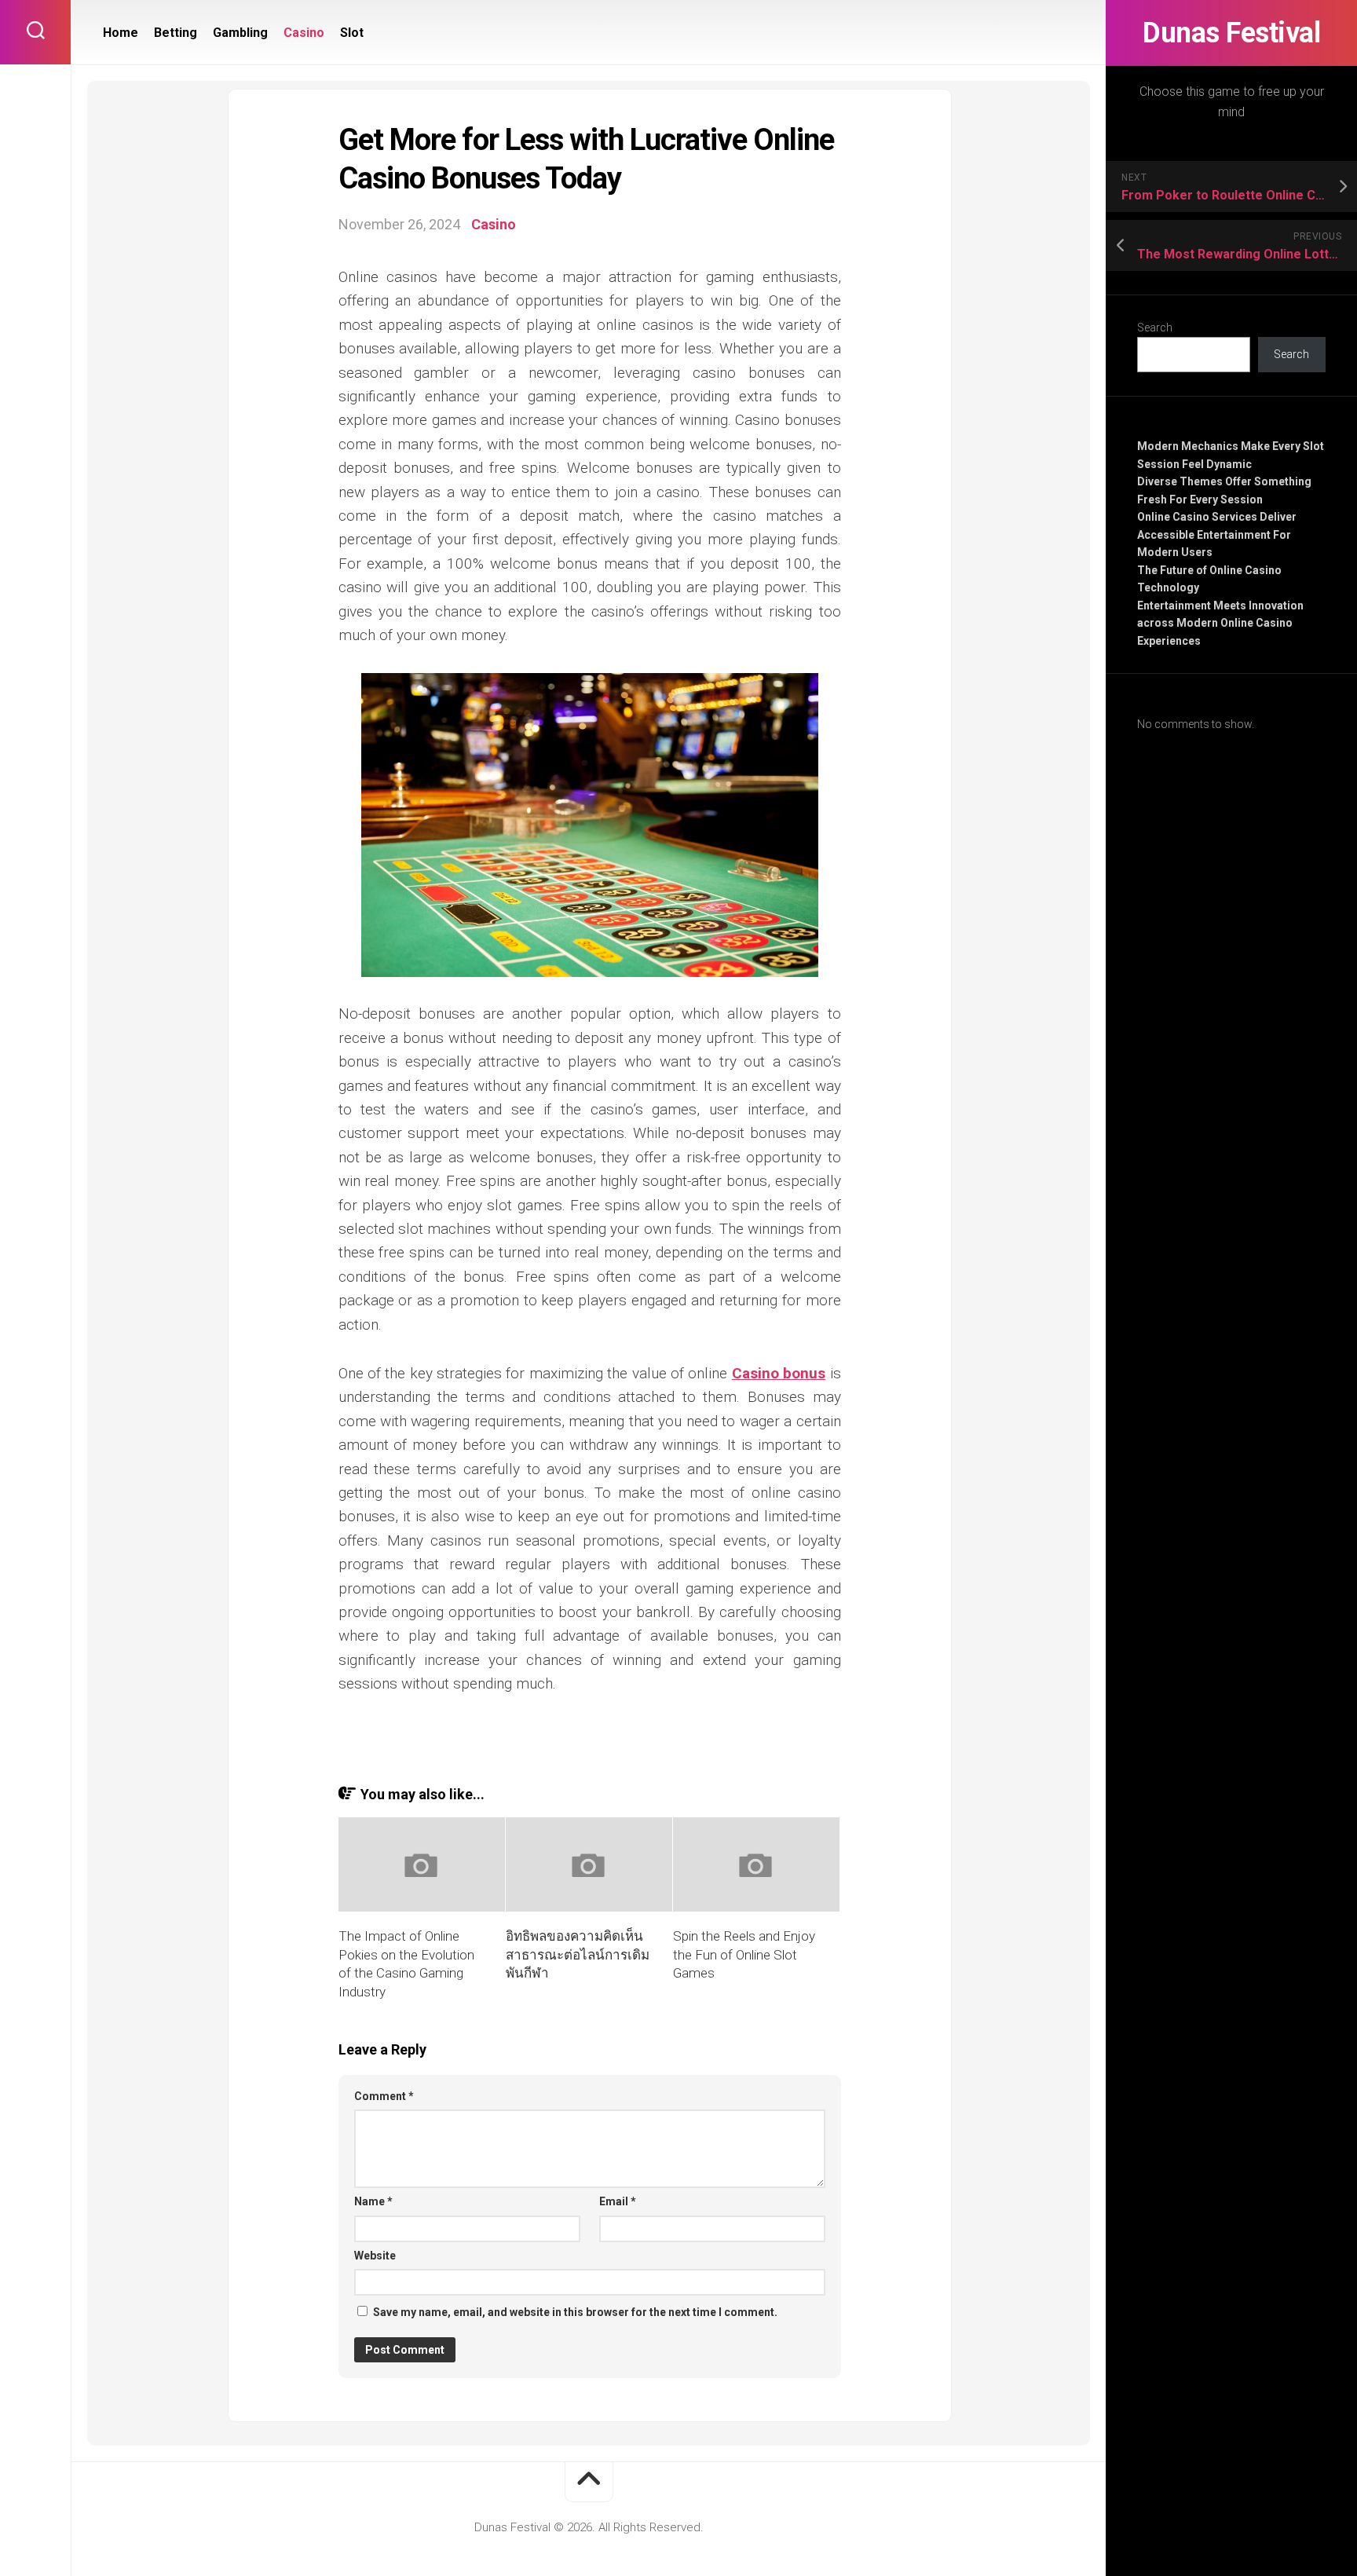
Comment (384, 2096)
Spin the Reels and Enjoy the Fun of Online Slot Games (744, 1955)
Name (373, 2201)
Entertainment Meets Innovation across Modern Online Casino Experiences (1220, 623)
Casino (304, 33)
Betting (176, 33)
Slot (352, 33)
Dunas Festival (1231, 33)
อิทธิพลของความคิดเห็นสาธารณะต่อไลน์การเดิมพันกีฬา (578, 1955)
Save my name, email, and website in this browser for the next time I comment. (575, 2312)
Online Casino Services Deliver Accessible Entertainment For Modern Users (1217, 534)
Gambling (240, 33)
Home (121, 33)
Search (1155, 327)
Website (375, 2256)
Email (618, 2201)
